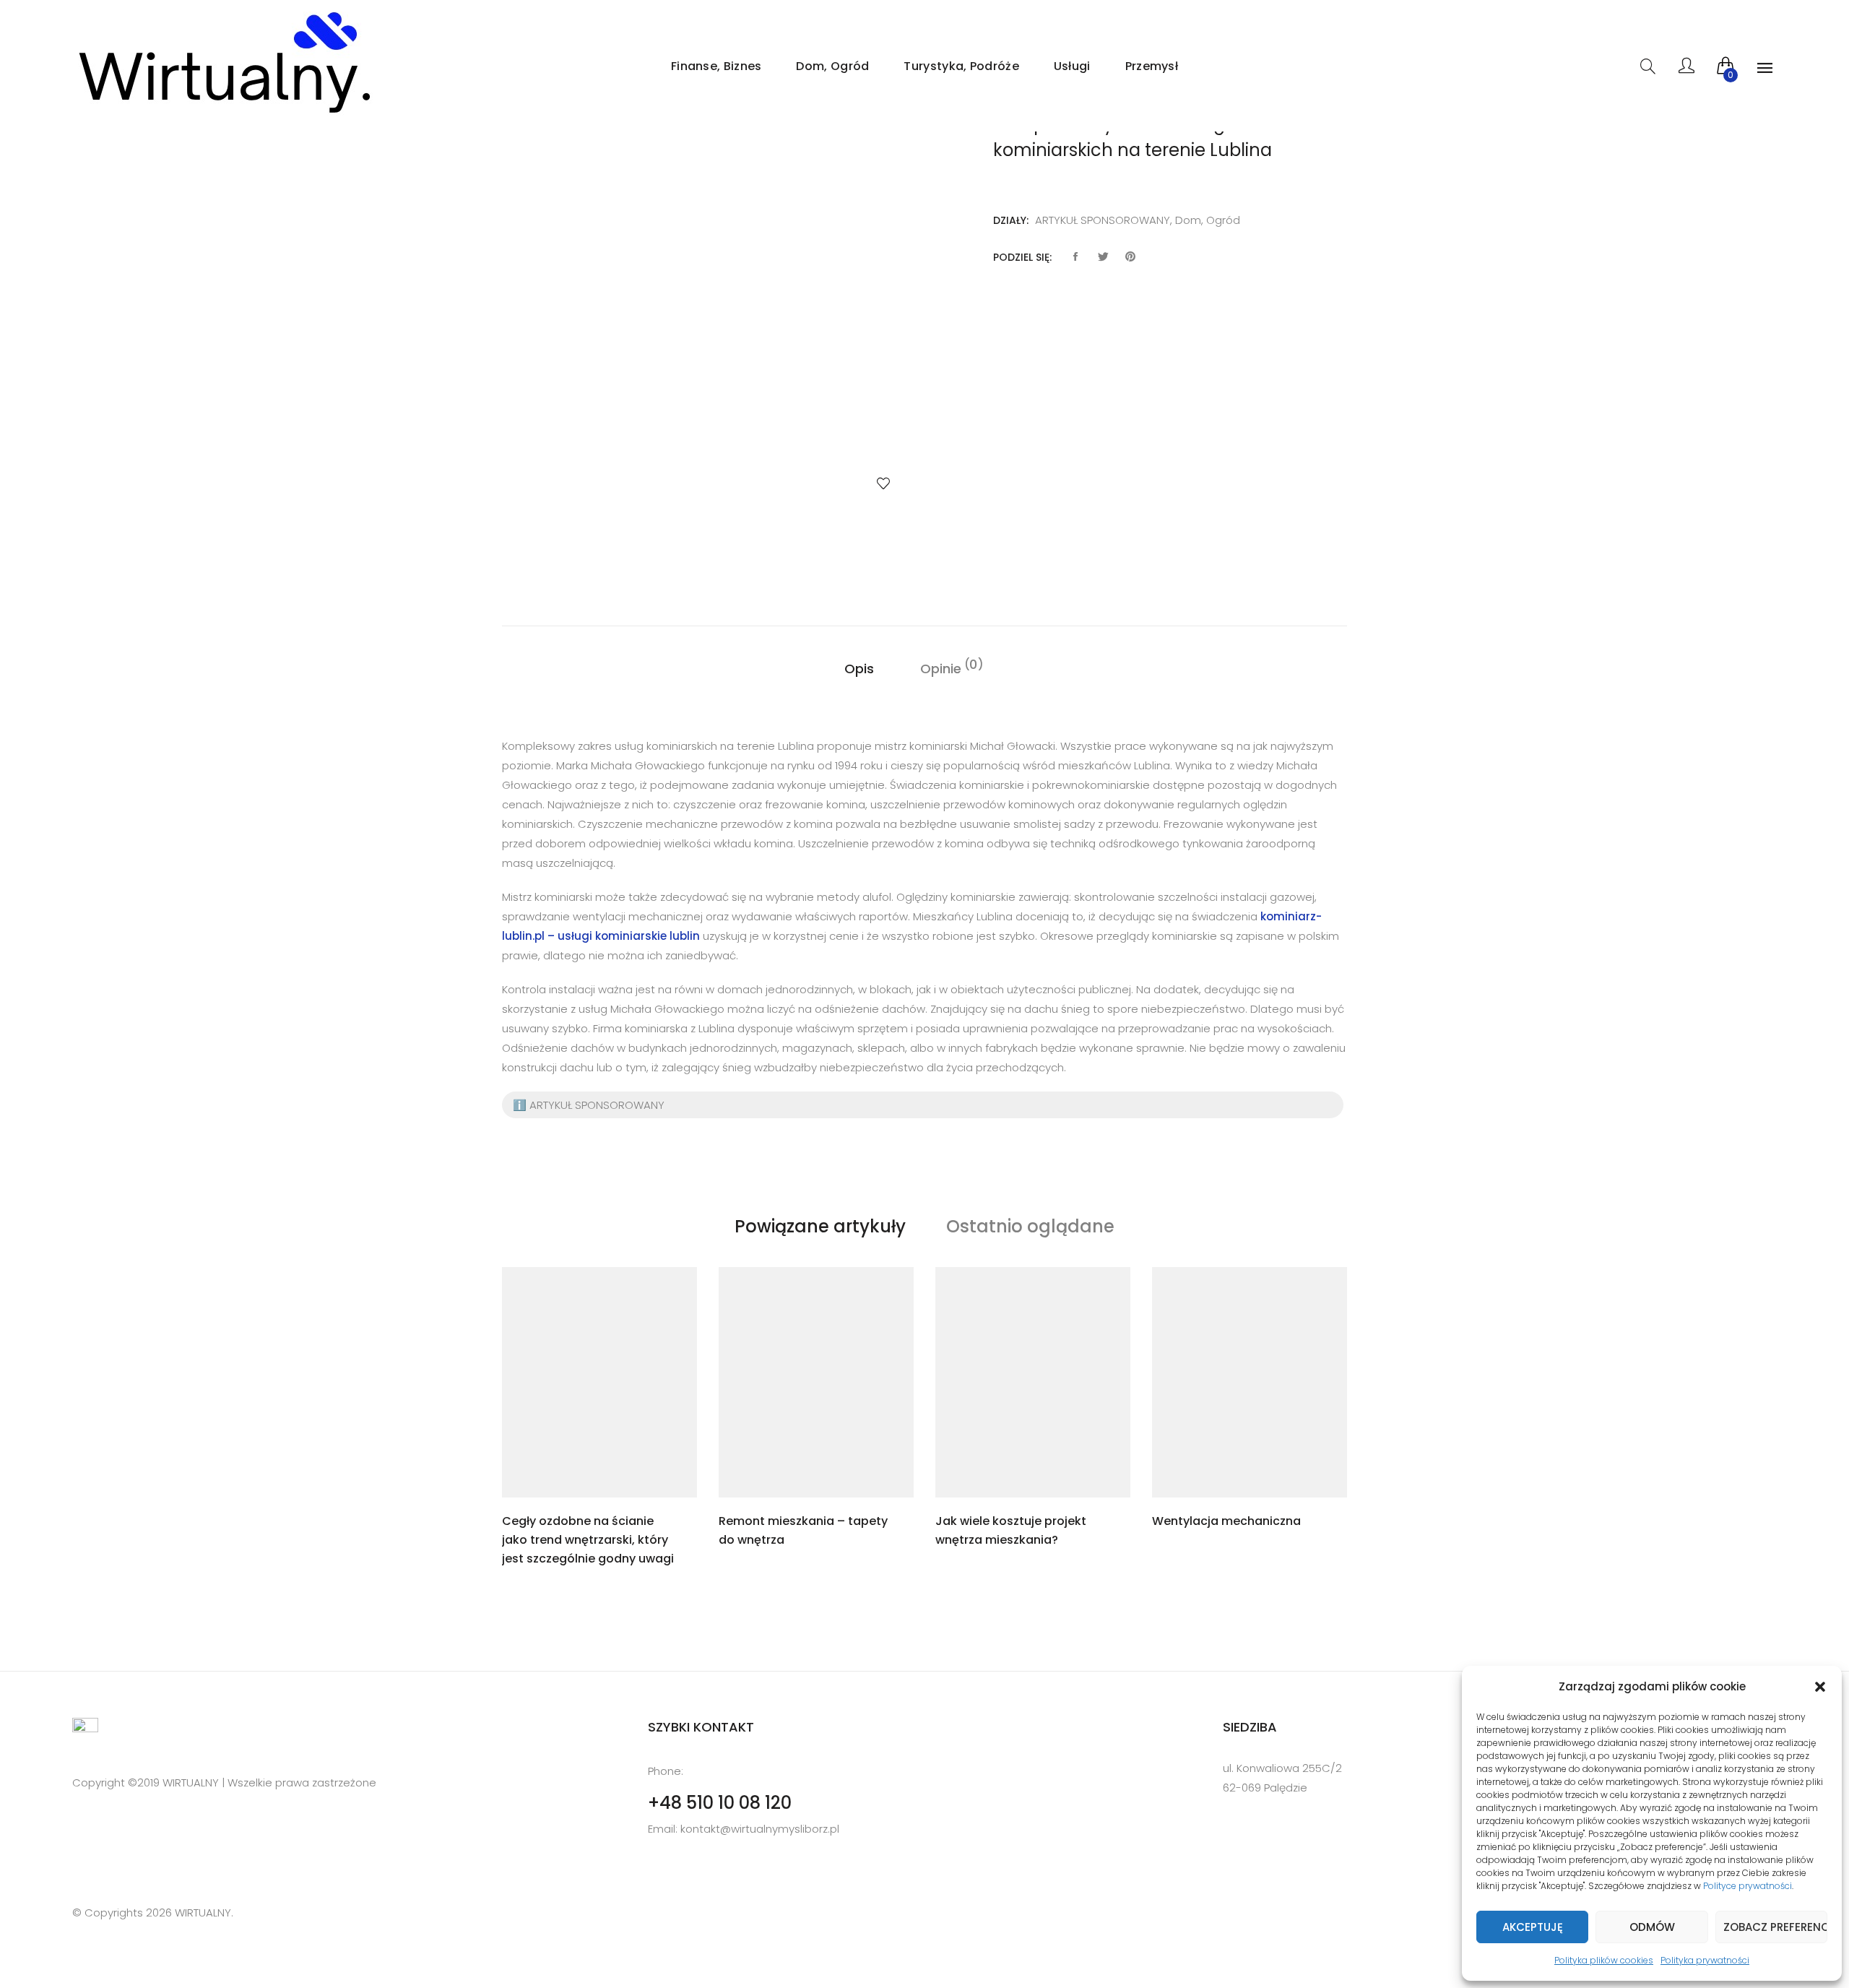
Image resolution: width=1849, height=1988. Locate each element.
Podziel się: (1022, 257)
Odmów (1652, 1927)
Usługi (1072, 66)
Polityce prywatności (1748, 1886)
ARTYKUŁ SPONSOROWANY (1103, 220)
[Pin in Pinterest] (1130, 257)
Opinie (941, 668)
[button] (1820, 1687)
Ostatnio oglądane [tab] (1030, 1226)
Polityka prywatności (1705, 1960)
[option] (708, 317)
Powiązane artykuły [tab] (820, 1226)
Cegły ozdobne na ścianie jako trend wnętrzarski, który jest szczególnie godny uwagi (588, 1540)
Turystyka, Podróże (961, 66)
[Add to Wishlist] (883, 483)
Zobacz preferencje (1775, 1927)
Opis (859, 669)
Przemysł (1152, 66)
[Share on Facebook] (1075, 257)
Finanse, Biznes (716, 66)
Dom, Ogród (832, 66)
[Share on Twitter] (1103, 257)
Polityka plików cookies (1604, 1960)
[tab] (859, 669)
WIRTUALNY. (203, 1913)
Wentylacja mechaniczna (1226, 1521)
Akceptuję (1533, 1927)
